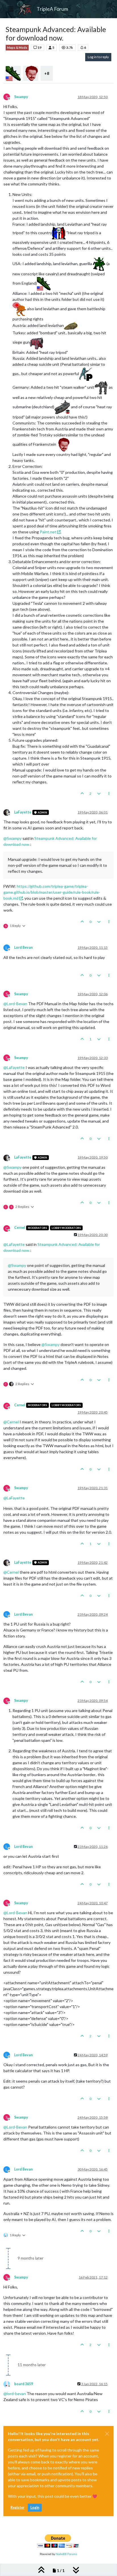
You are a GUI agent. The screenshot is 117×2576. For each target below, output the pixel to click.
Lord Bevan (23, 947)
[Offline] (9, 812)
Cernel (20, 1228)
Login (35, 2508)
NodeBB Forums (66, 2554)
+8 (47, 73)
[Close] (107, 2434)
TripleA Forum (52, 9)
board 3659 (24, 2384)
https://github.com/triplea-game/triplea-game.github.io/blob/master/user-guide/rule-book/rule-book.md (52, 892)
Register (17, 2508)
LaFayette (23, 812)
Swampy (21, 97)
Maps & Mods (17, 48)
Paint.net (48, 532)
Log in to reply (98, 57)
